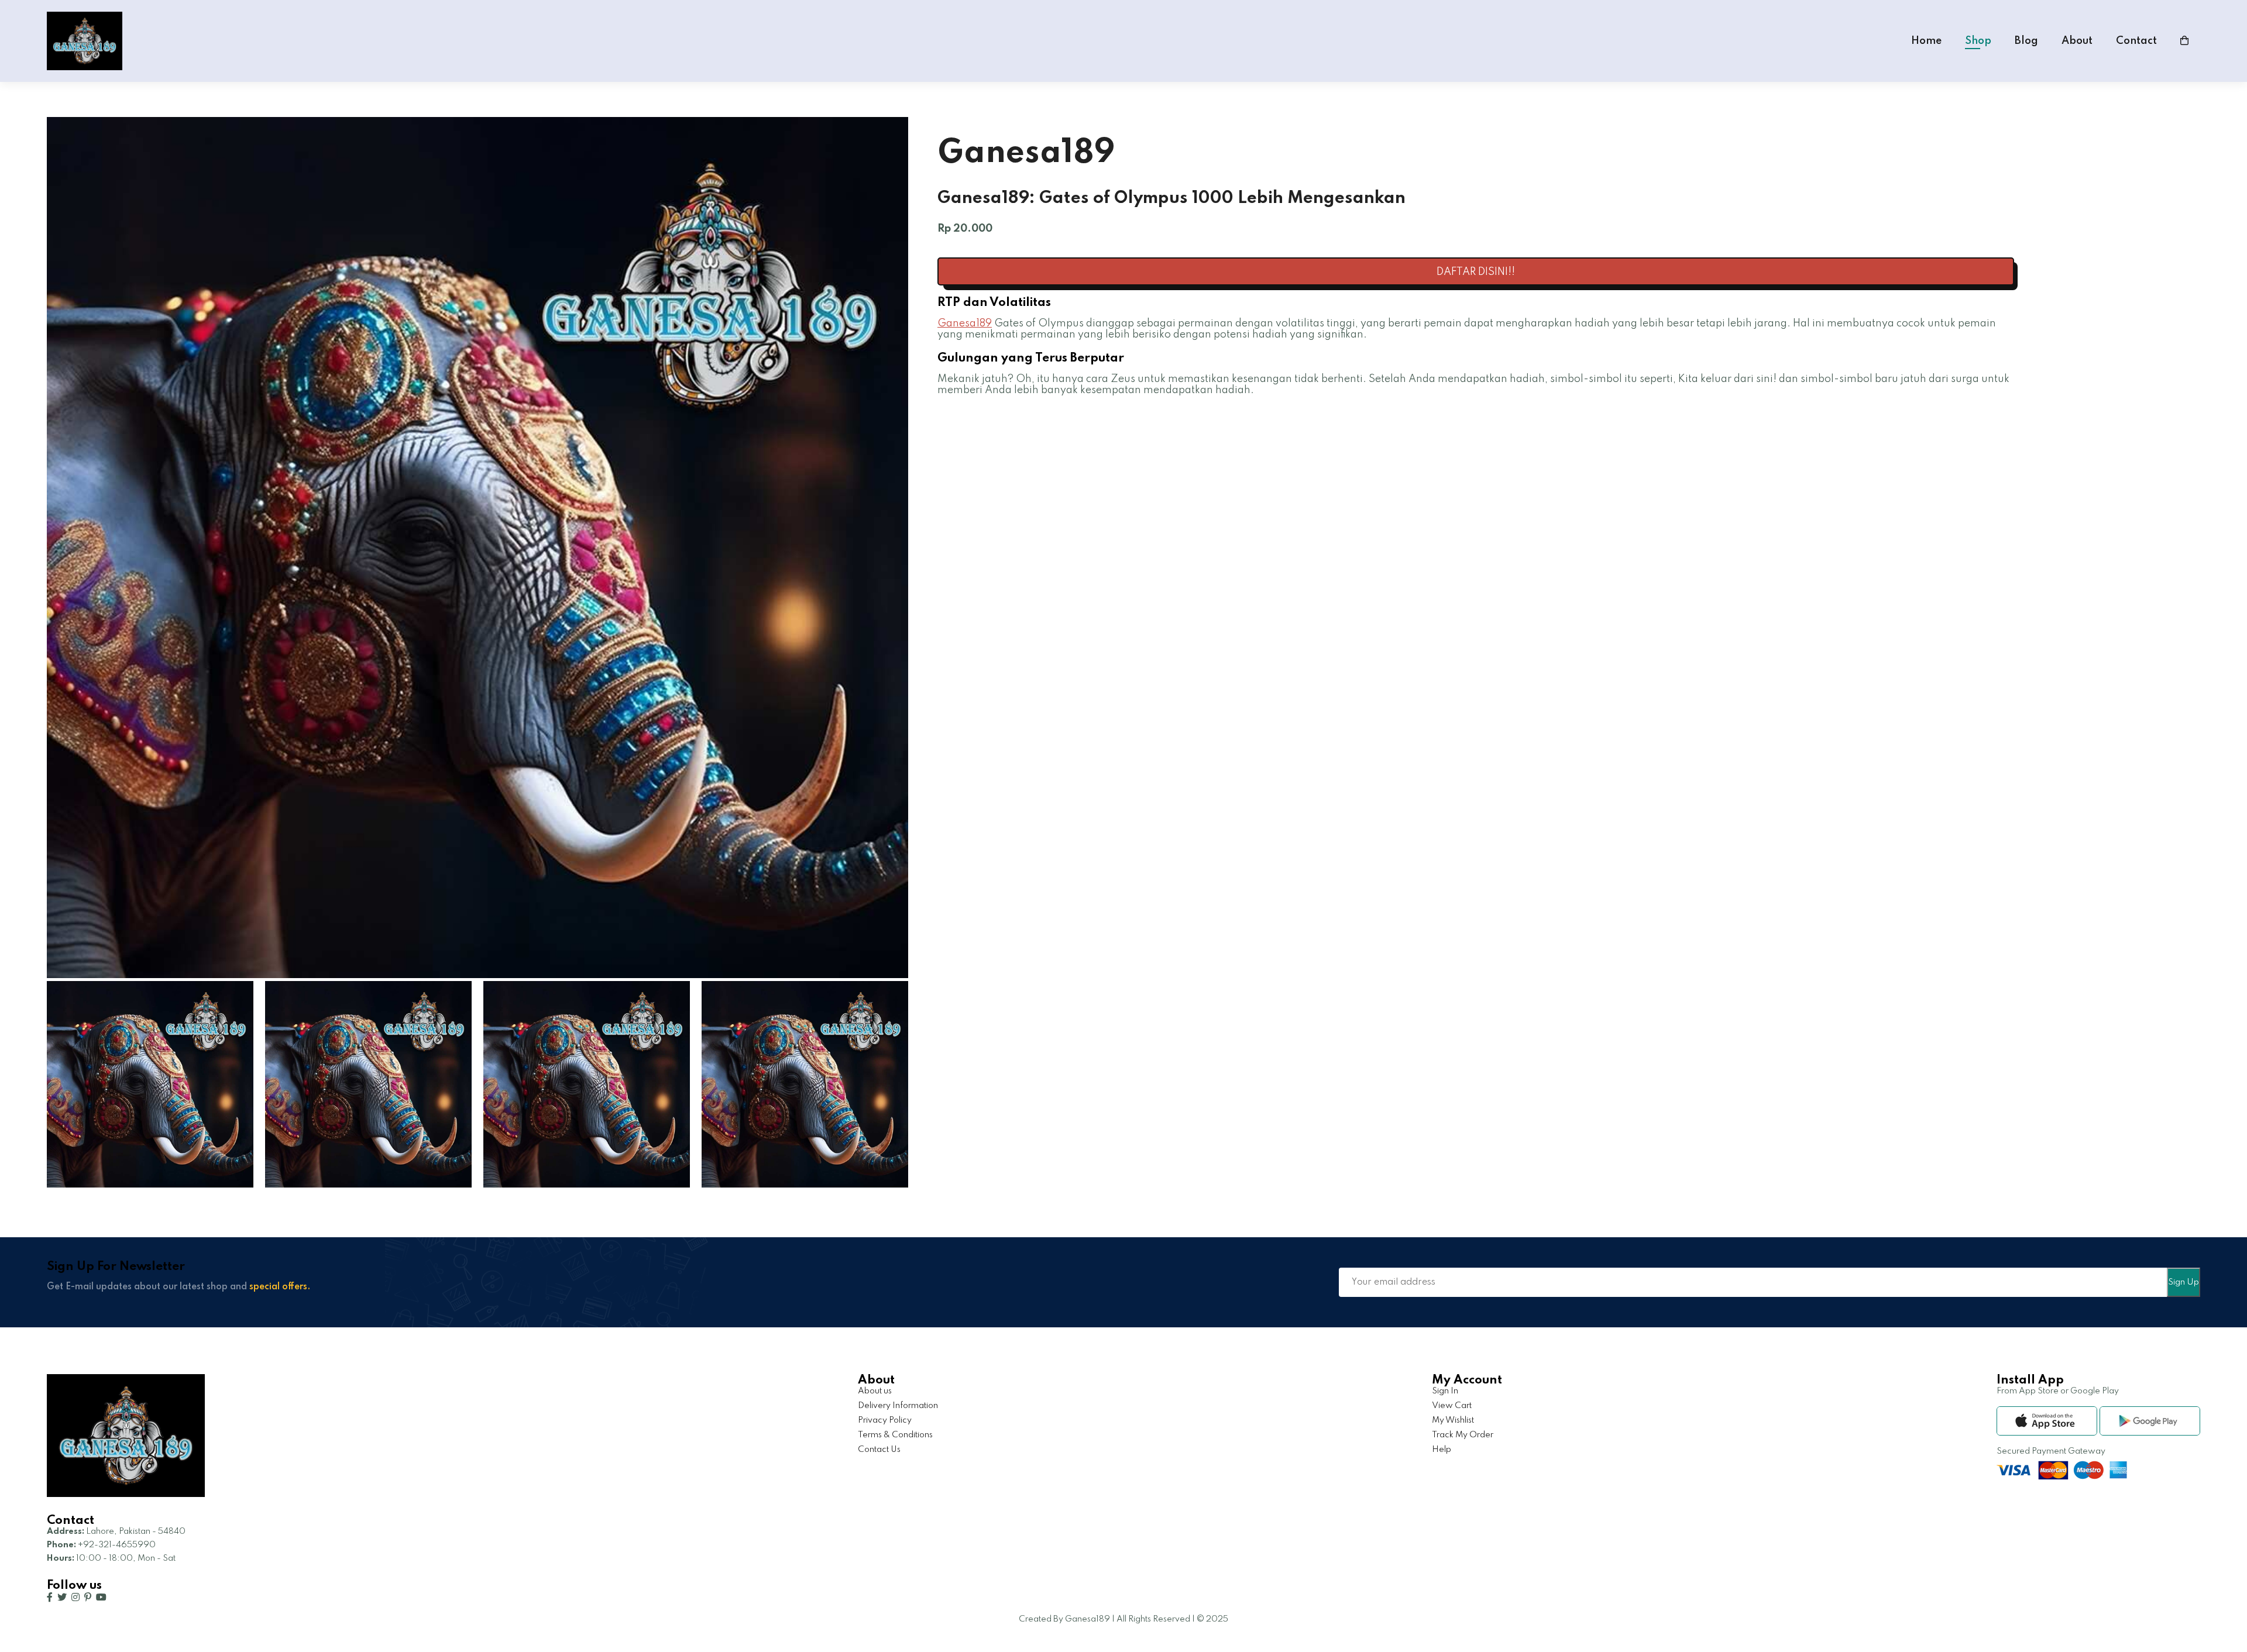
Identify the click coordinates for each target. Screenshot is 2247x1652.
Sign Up (2184, 1282)
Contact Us (879, 1450)
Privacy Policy (885, 1420)
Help (1442, 1450)
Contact (2136, 41)
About (2077, 41)
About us (875, 1391)
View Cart (1452, 1406)
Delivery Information (898, 1406)
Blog (2026, 41)
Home (1926, 41)
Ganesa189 (965, 323)
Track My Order (1463, 1435)
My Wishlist (1453, 1420)
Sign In (1445, 1391)
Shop (1978, 41)
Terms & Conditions (895, 1435)
